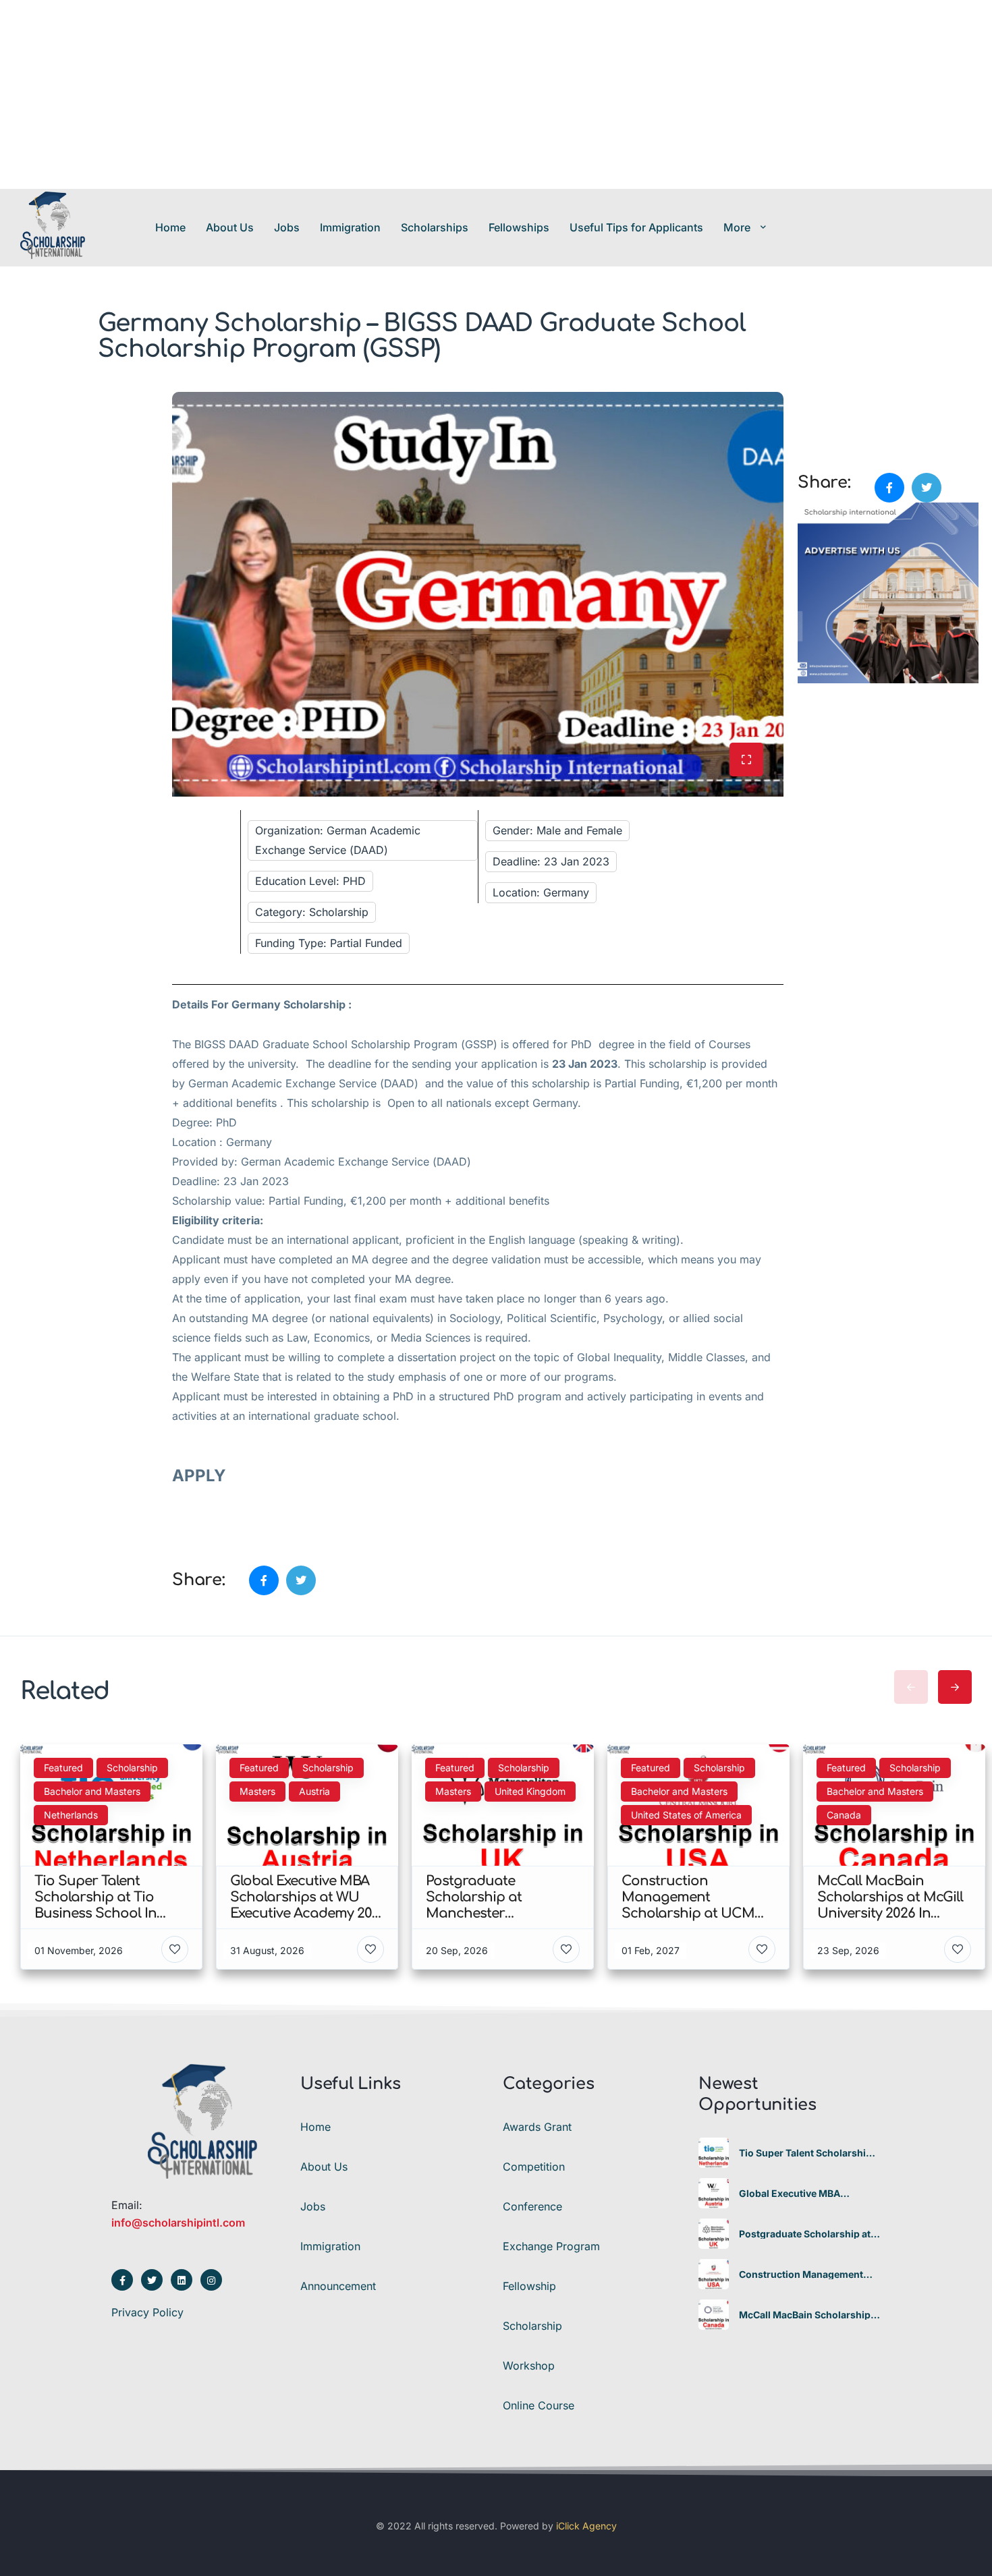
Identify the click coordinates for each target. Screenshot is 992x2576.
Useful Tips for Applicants (636, 227)
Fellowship (529, 2286)
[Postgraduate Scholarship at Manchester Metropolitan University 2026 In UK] (714, 2234)
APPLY (201, 1476)
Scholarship (532, 2326)
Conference (532, 2206)
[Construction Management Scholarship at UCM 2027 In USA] (714, 2274)
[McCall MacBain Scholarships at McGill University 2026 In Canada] (714, 2315)
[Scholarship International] (53, 227)
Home (170, 227)
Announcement (338, 2286)
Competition (534, 2167)
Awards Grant (537, 2127)
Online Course (539, 2405)
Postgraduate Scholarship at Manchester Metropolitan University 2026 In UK (805, 2234)
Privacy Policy (147, 2312)
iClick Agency (586, 2526)
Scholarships (435, 227)
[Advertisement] (405, 94)
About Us (230, 227)
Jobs (287, 227)
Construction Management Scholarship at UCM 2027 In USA (803, 2274)
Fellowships (519, 227)
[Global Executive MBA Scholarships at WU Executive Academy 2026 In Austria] (714, 2193)
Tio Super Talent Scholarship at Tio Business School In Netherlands (805, 2153)
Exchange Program (551, 2246)
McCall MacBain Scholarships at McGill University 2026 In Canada (807, 2315)
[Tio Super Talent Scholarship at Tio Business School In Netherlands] (714, 2153)
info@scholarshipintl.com (178, 2223)
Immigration (350, 227)
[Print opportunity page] (809, 399)
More (737, 227)
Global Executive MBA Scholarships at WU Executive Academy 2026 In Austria (808, 2194)
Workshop (529, 2366)
